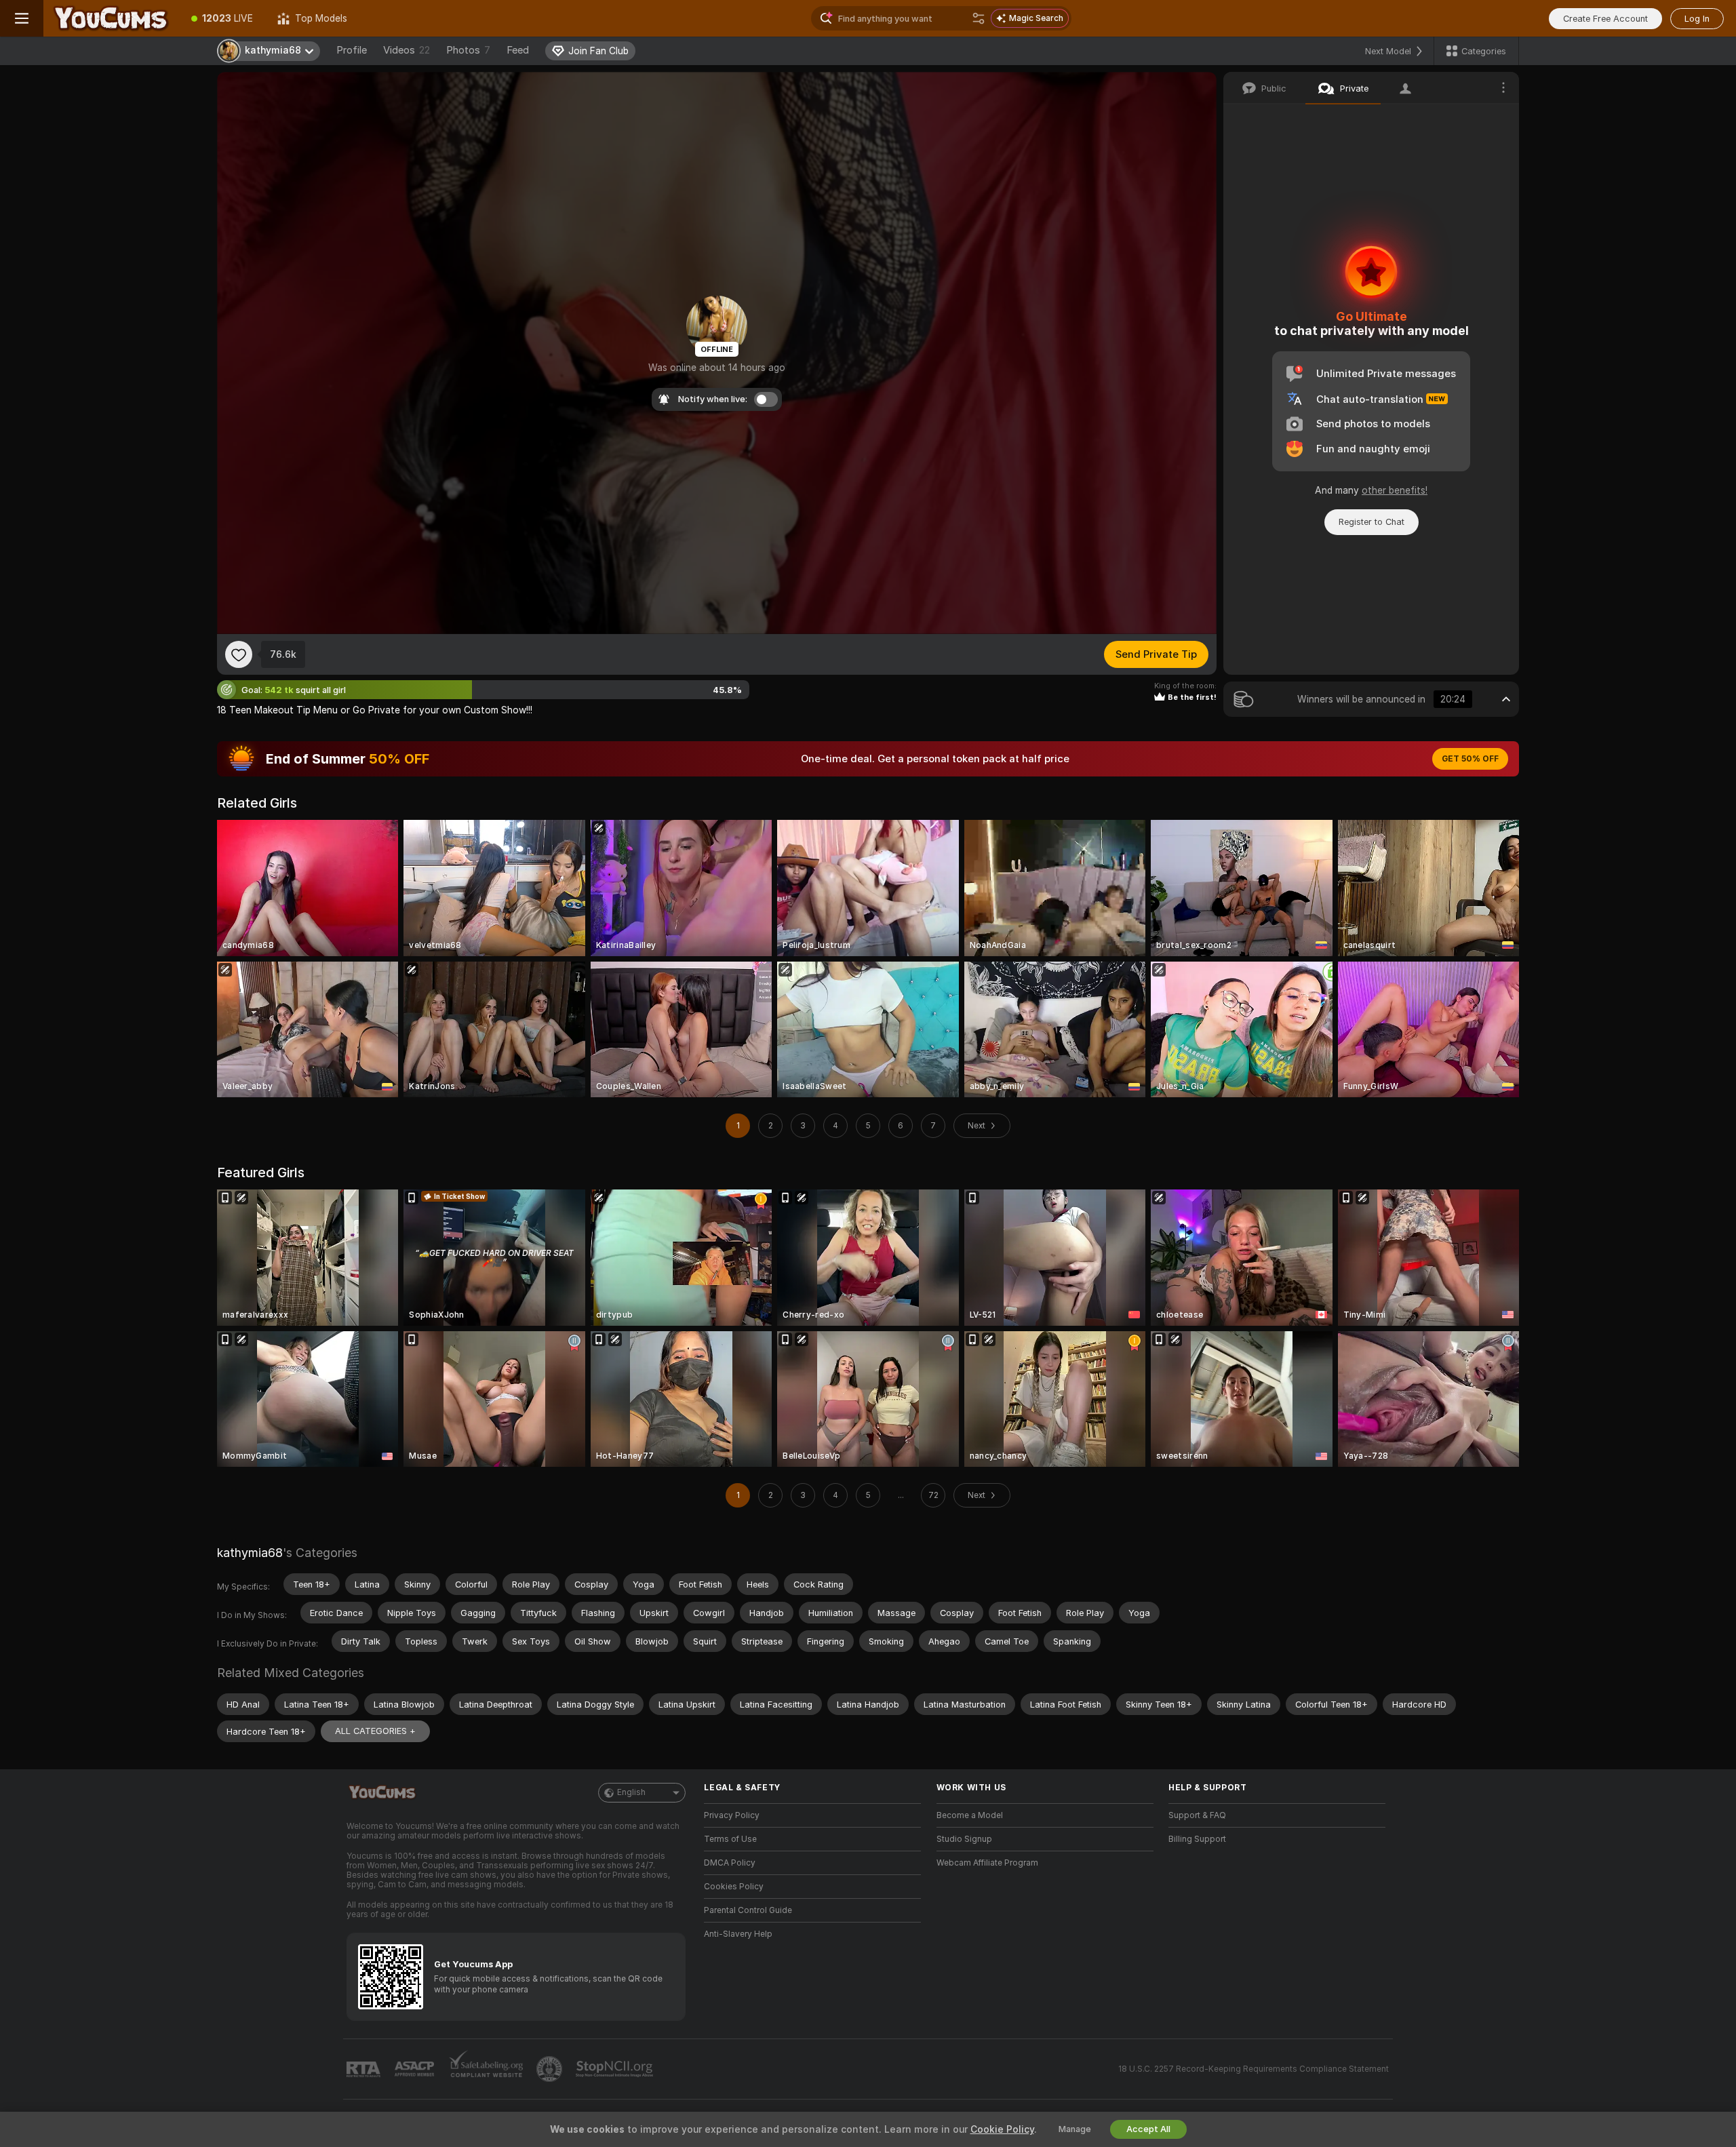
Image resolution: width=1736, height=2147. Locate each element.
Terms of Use (730, 1839)
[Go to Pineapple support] (551, 2069)
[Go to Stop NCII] (616, 2069)
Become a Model (970, 1815)
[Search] (979, 18)
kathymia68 (250, 1553)
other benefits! (1395, 490)
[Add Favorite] (239, 654)
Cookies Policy (734, 1887)
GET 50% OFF (1470, 759)
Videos (407, 50)
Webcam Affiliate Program (987, 1863)
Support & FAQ (1197, 1815)
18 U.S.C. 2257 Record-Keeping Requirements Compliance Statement (1254, 2069)
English (631, 1792)
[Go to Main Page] (111, 18)
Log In (1697, 19)
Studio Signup (964, 1839)
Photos (468, 50)
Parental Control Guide (748, 1910)
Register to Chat (1372, 522)
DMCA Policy (730, 1863)
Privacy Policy (732, 1815)
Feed (518, 50)
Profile (352, 50)
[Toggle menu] (22, 18)
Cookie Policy (1002, 2129)
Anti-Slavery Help (738, 1934)
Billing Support (1197, 1839)
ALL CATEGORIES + (375, 1731)
